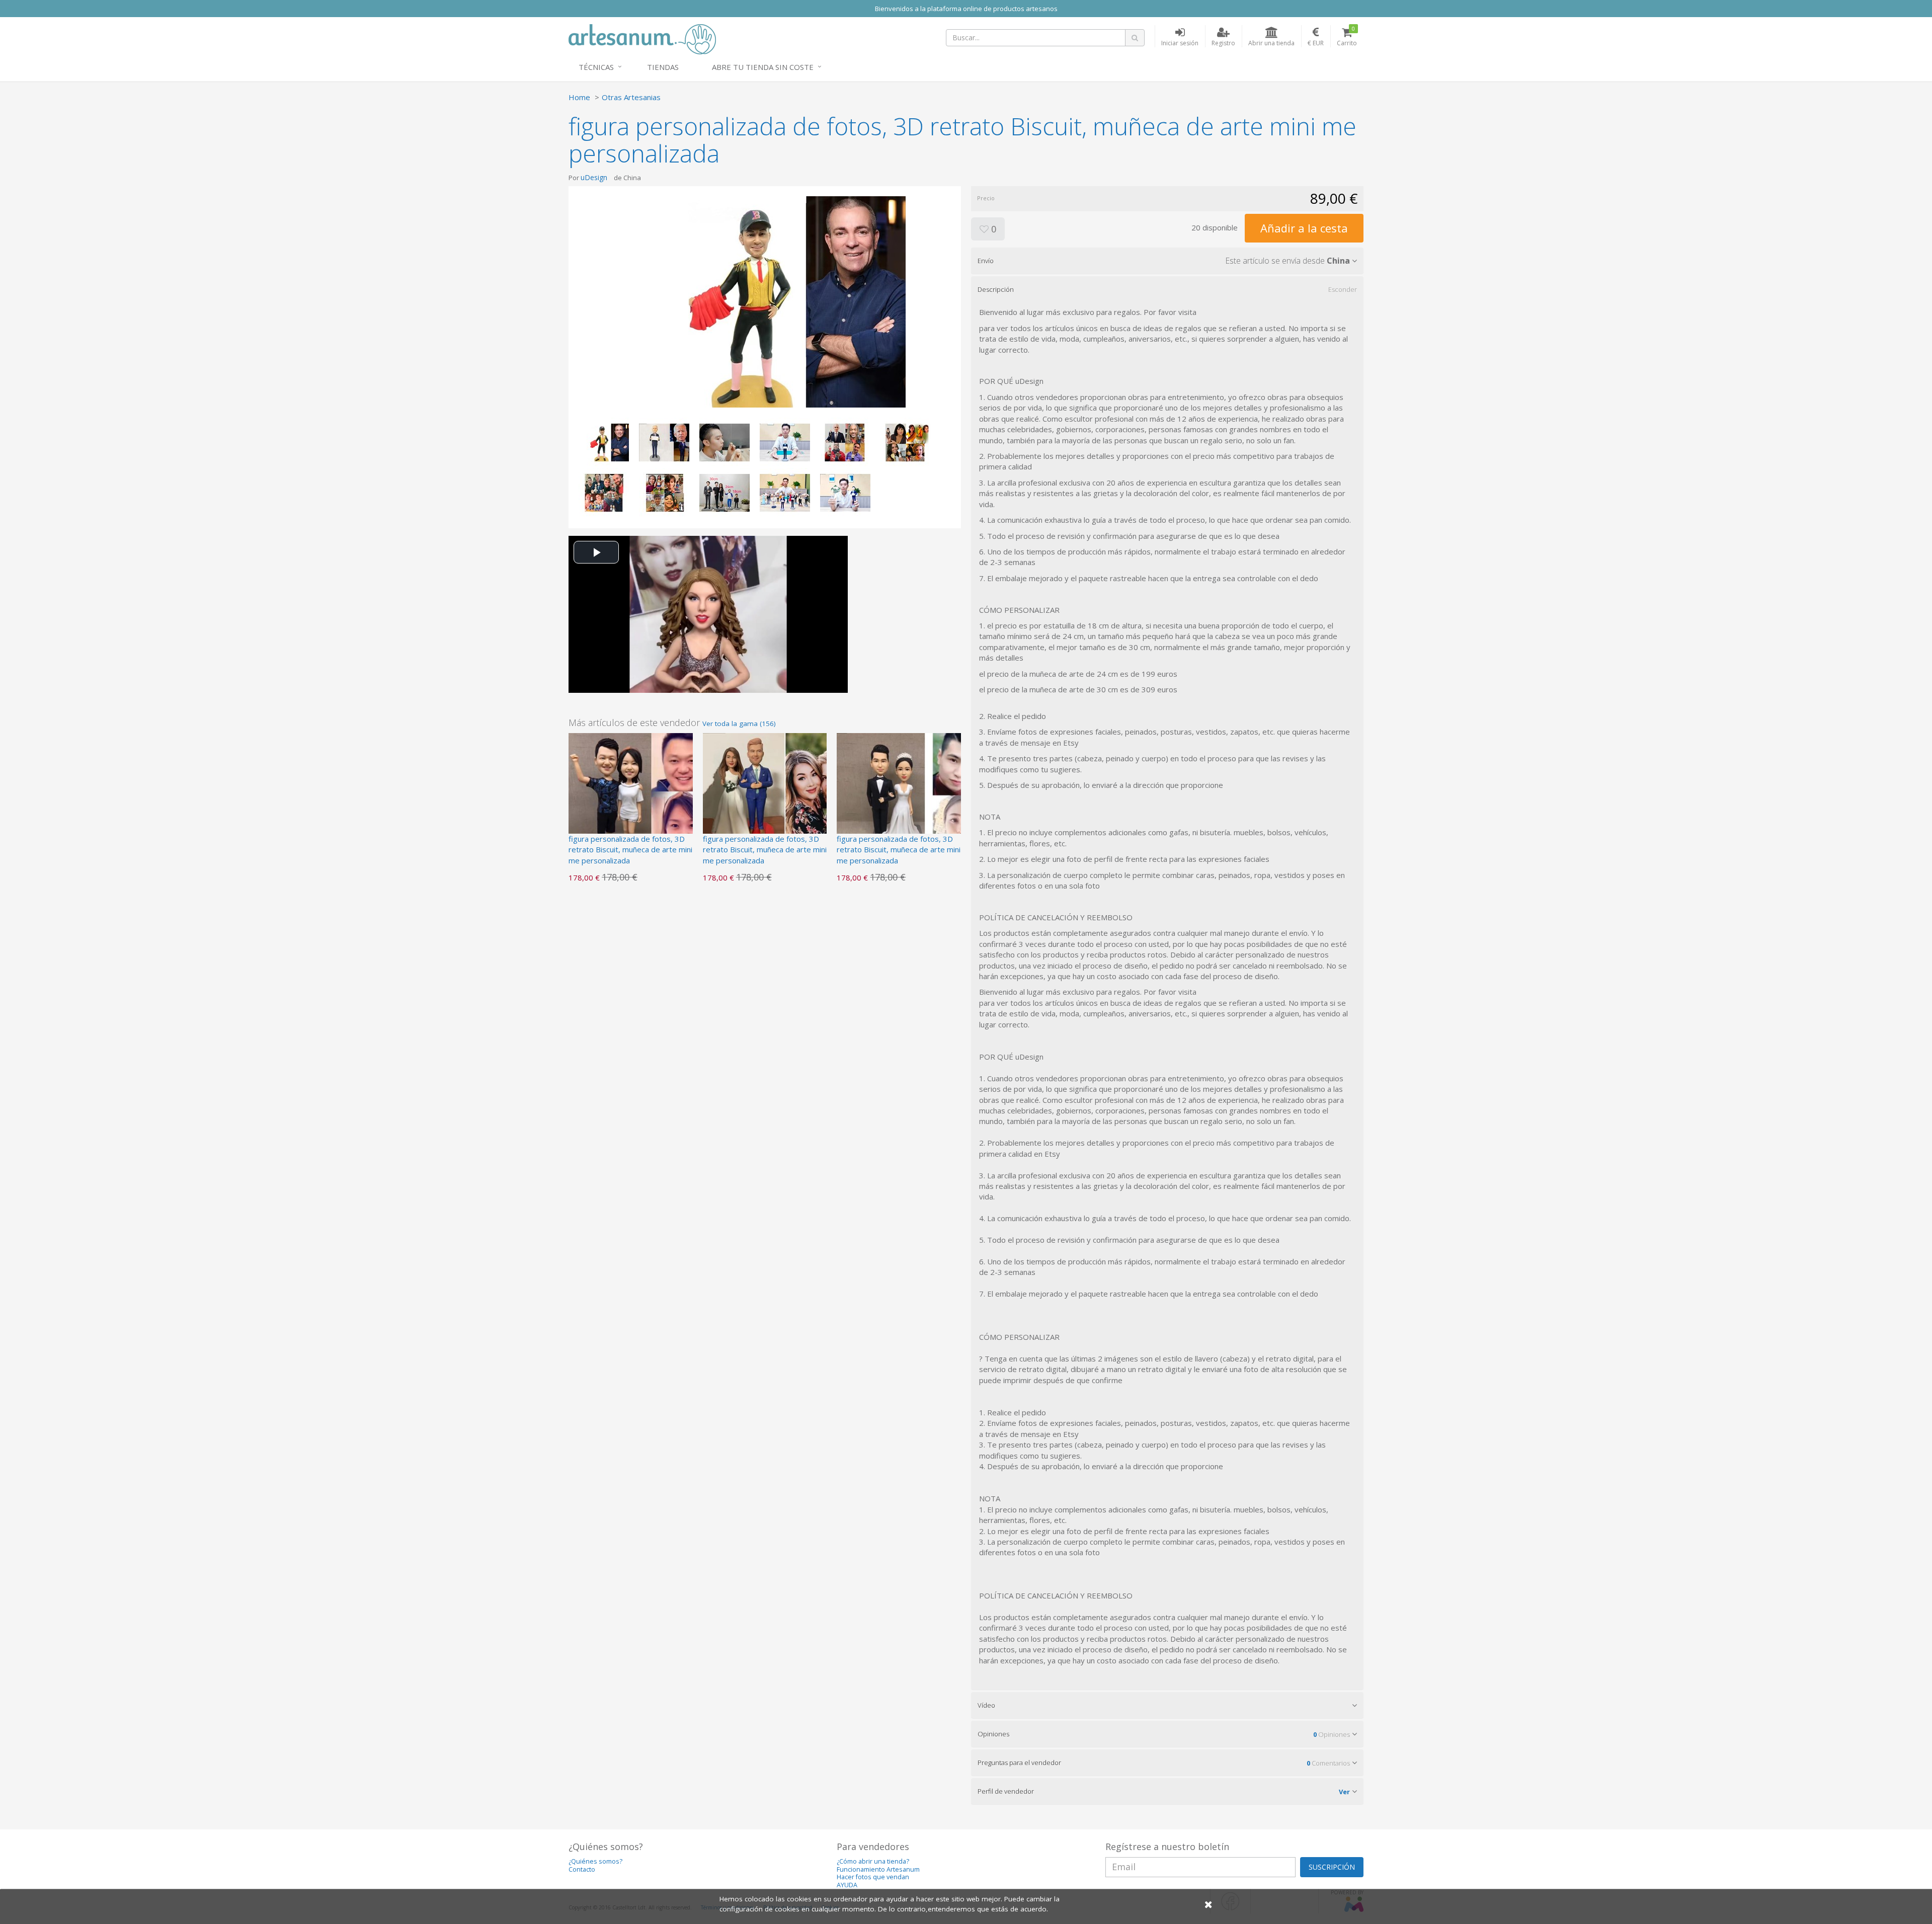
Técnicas (596, 67)
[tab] (1167, 261)
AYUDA (847, 1885)
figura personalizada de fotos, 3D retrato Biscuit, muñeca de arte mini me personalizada (630, 850)
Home (579, 97)
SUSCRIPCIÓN (1332, 1867)
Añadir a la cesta (1304, 228)
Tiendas (663, 67)
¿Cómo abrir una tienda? (873, 1861)
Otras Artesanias (631, 97)
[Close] (1209, 1904)
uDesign (594, 177)
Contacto (582, 1869)
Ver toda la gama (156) (739, 724)
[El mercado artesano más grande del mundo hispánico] (642, 38)
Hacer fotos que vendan (873, 1877)
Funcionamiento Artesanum (878, 1869)
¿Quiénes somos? (595, 1861)
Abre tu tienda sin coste (763, 67)
